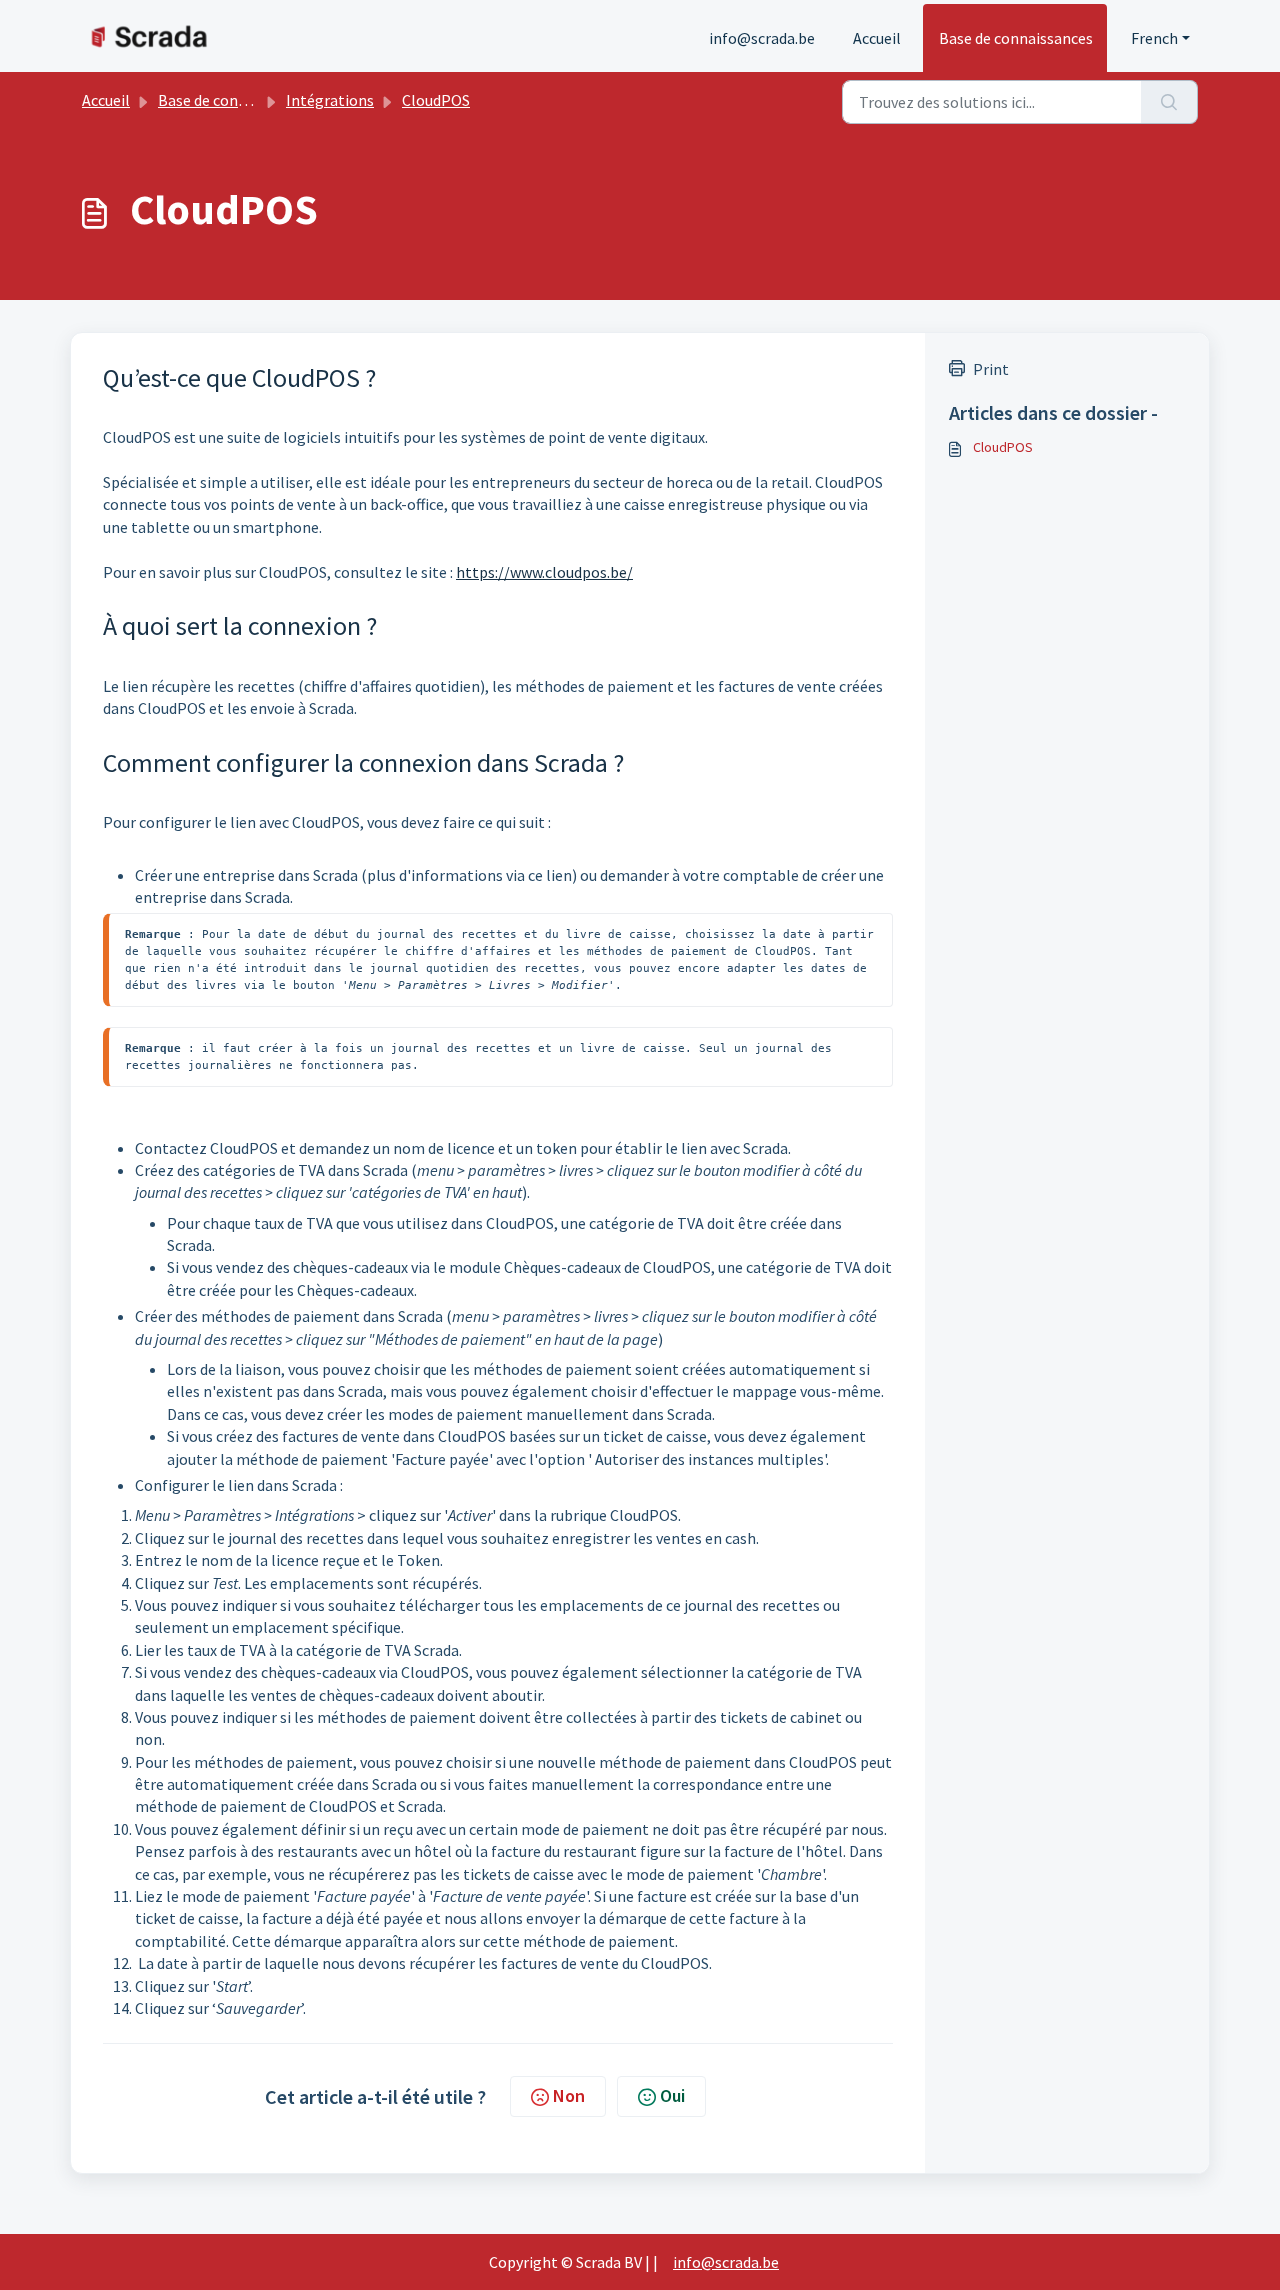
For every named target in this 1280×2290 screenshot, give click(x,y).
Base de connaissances (1016, 38)
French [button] (1154, 38)
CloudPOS (436, 100)
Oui (672, 2095)
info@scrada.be (762, 38)
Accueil (877, 38)
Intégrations (330, 100)
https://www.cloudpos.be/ (544, 572)
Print (991, 369)
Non (569, 2095)
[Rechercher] (1169, 102)
